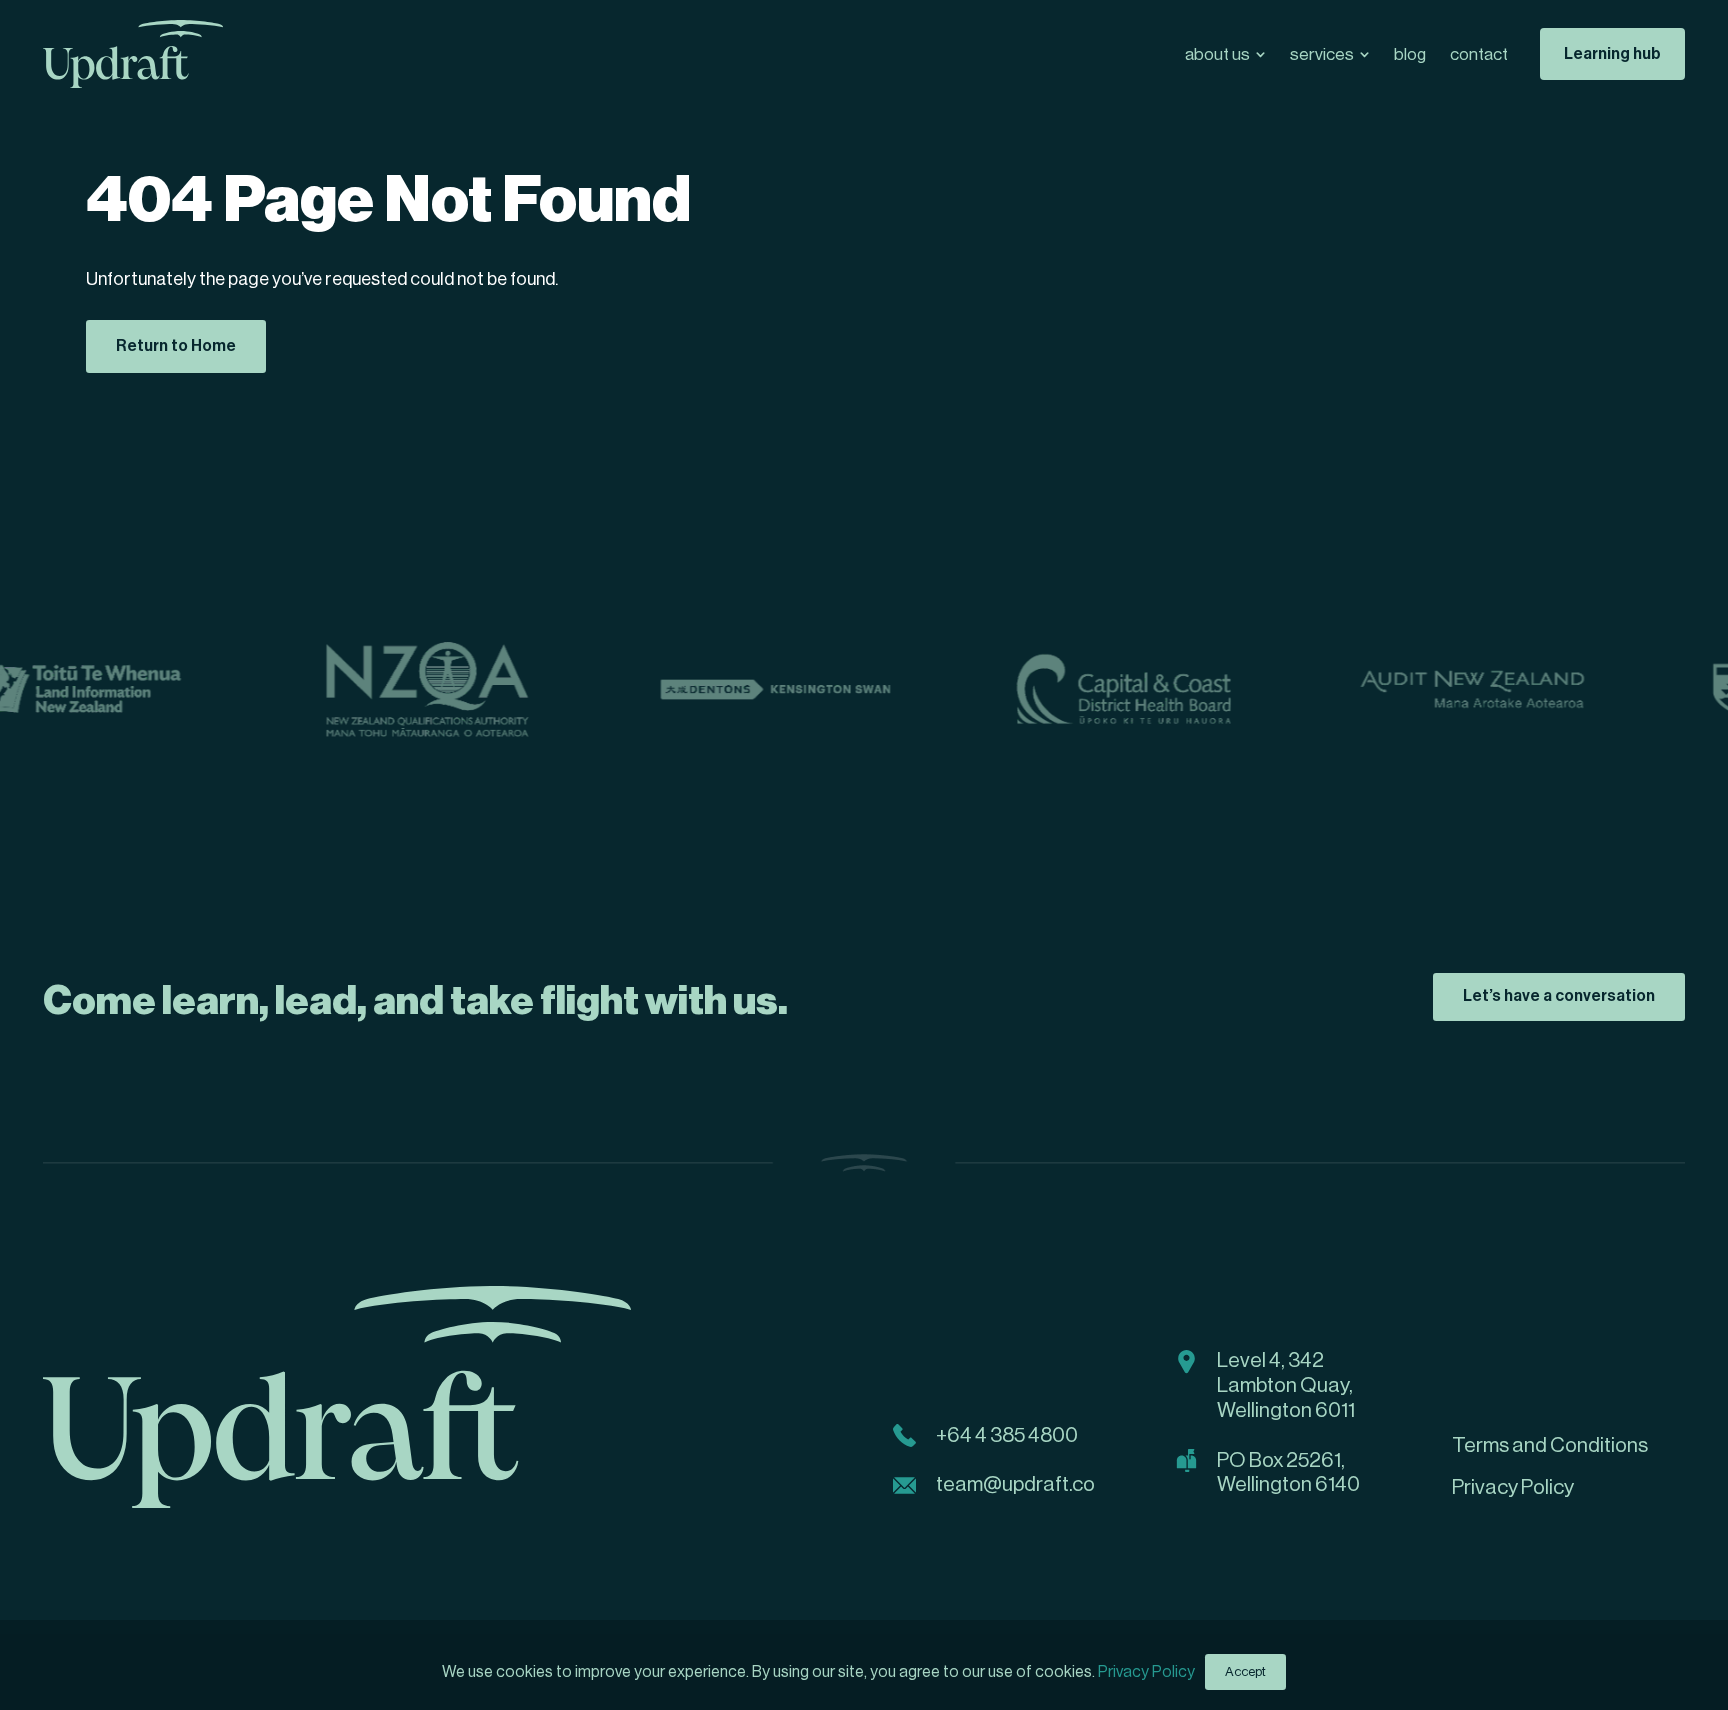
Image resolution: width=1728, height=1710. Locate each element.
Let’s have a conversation (1559, 996)
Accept (1245, 1671)
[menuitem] (1225, 54)
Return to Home (176, 346)
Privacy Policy (1146, 1672)
